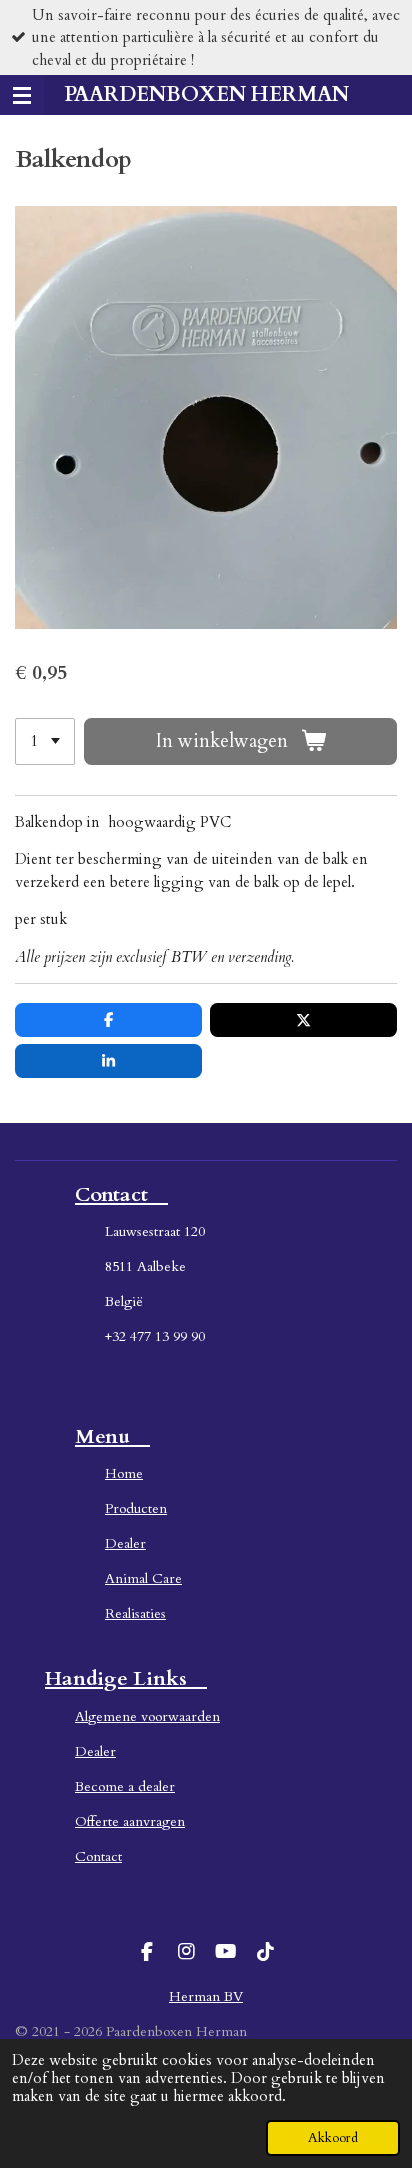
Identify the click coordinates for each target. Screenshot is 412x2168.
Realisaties (135, 1613)
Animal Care (143, 1578)
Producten (136, 1508)
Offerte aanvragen (130, 1821)
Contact (98, 1856)
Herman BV (206, 1996)
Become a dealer (125, 1786)
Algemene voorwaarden (147, 1716)
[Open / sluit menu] (22, 95)
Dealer (125, 1543)
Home (124, 1473)
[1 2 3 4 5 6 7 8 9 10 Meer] (45, 741)
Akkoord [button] (333, 2138)
